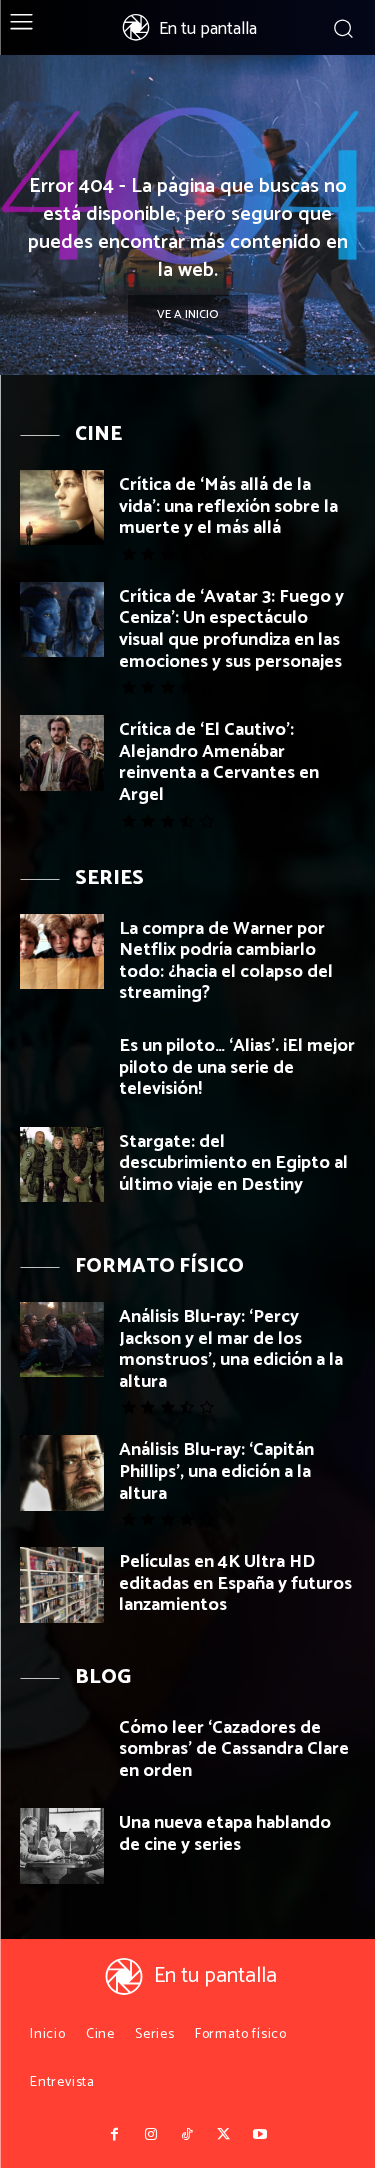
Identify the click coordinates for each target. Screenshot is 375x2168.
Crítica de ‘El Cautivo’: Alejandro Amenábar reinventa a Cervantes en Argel (219, 762)
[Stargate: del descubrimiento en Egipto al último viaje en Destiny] (62, 1164)
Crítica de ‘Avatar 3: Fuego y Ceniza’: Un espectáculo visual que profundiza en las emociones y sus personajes (231, 629)
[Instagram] (151, 2135)
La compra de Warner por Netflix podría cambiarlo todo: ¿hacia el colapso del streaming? (226, 961)
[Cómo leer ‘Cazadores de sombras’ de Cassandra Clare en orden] (62, 1750)
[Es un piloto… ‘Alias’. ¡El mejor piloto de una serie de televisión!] (62, 1068)
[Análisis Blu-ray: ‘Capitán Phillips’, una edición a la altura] (62, 1472)
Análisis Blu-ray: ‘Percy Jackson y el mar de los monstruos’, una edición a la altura (231, 1349)
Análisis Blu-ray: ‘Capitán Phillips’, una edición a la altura (216, 1471)
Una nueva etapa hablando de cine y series (225, 1834)
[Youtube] (260, 2135)
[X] (224, 2135)
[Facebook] (115, 2135)
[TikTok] (187, 2135)
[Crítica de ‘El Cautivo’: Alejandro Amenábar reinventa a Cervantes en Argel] (62, 752)
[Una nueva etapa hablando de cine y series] (62, 1845)
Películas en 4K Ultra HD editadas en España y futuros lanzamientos (235, 1583)
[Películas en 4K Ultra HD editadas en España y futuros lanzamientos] (62, 1584)
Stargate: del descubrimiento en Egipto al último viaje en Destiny (233, 1163)
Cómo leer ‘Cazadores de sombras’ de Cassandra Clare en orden (234, 1749)
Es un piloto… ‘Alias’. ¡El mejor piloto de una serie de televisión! (237, 1067)
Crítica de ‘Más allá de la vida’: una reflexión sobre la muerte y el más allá (228, 506)
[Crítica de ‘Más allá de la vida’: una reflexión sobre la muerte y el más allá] (62, 507)
